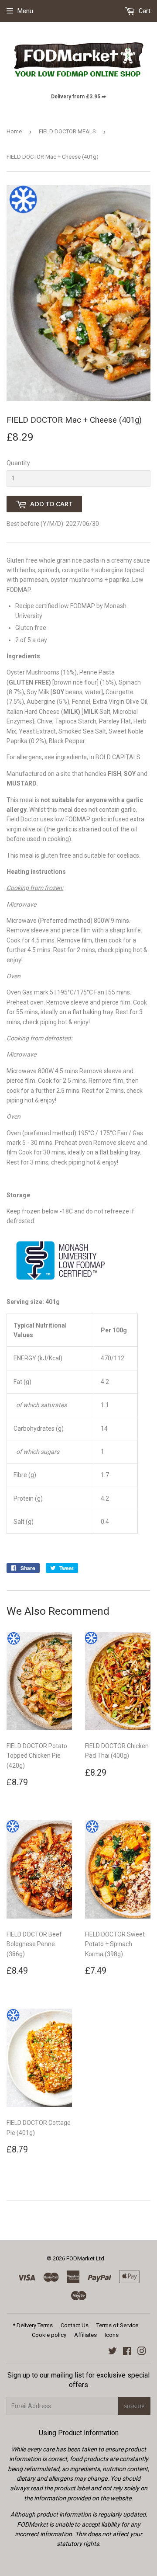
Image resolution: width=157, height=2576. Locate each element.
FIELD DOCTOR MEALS (67, 131)
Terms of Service (117, 2325)
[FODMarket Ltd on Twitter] (113, 2352)
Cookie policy (49, 2335)
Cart (144, 11)
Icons (112, 2335)
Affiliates (85, 2335)
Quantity (18, 463)
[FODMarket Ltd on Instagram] (142, 2352)
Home (14, 131)
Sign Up (134, 2406)
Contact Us (75, 2325)
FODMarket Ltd (85, 2258)
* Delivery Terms (33, 2325)
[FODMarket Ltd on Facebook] (127, 2352)
